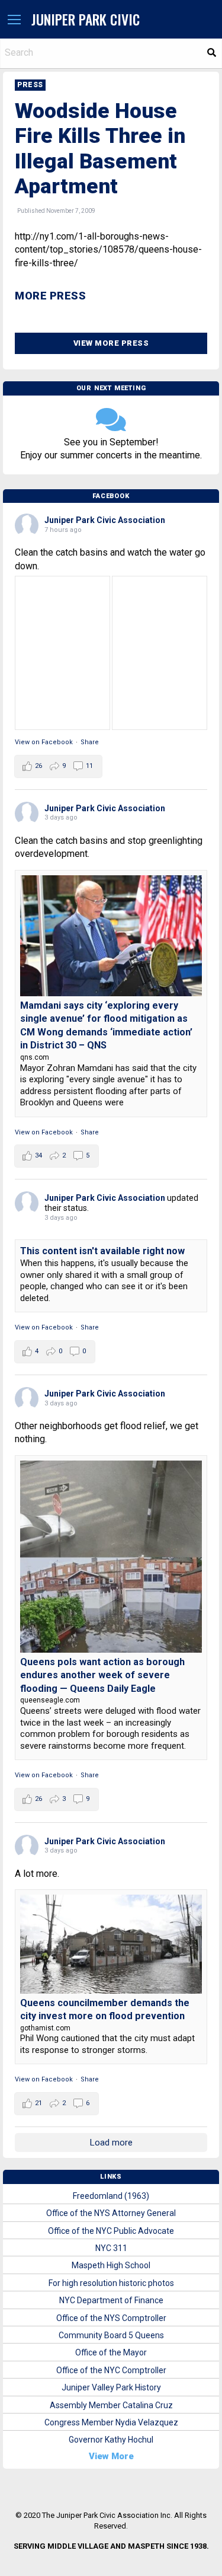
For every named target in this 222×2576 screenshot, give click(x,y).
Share (90, 742)
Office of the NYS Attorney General (111, 2213)
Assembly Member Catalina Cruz (111, 2405)
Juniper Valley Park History (111, 2387)
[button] (14, 20)
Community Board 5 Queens (111, 2335)
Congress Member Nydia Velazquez (111, 2422)
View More (111, 2456)
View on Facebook (44, 742)
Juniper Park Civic (86, 19)
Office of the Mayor (111, 2352)
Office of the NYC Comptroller (111, 2370)
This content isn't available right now (102, 1251)
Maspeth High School (111, 2265)
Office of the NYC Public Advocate (111, 2231)
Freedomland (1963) (111, 2196)
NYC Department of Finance (111, 2300)
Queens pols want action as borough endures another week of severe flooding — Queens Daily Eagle (102, 1675)
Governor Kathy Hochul (111, 2440)
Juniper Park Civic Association (105, 520)
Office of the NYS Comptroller (111, 2318)
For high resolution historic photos (111, 2283)
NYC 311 (111, 2248)
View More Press (111, 343)
